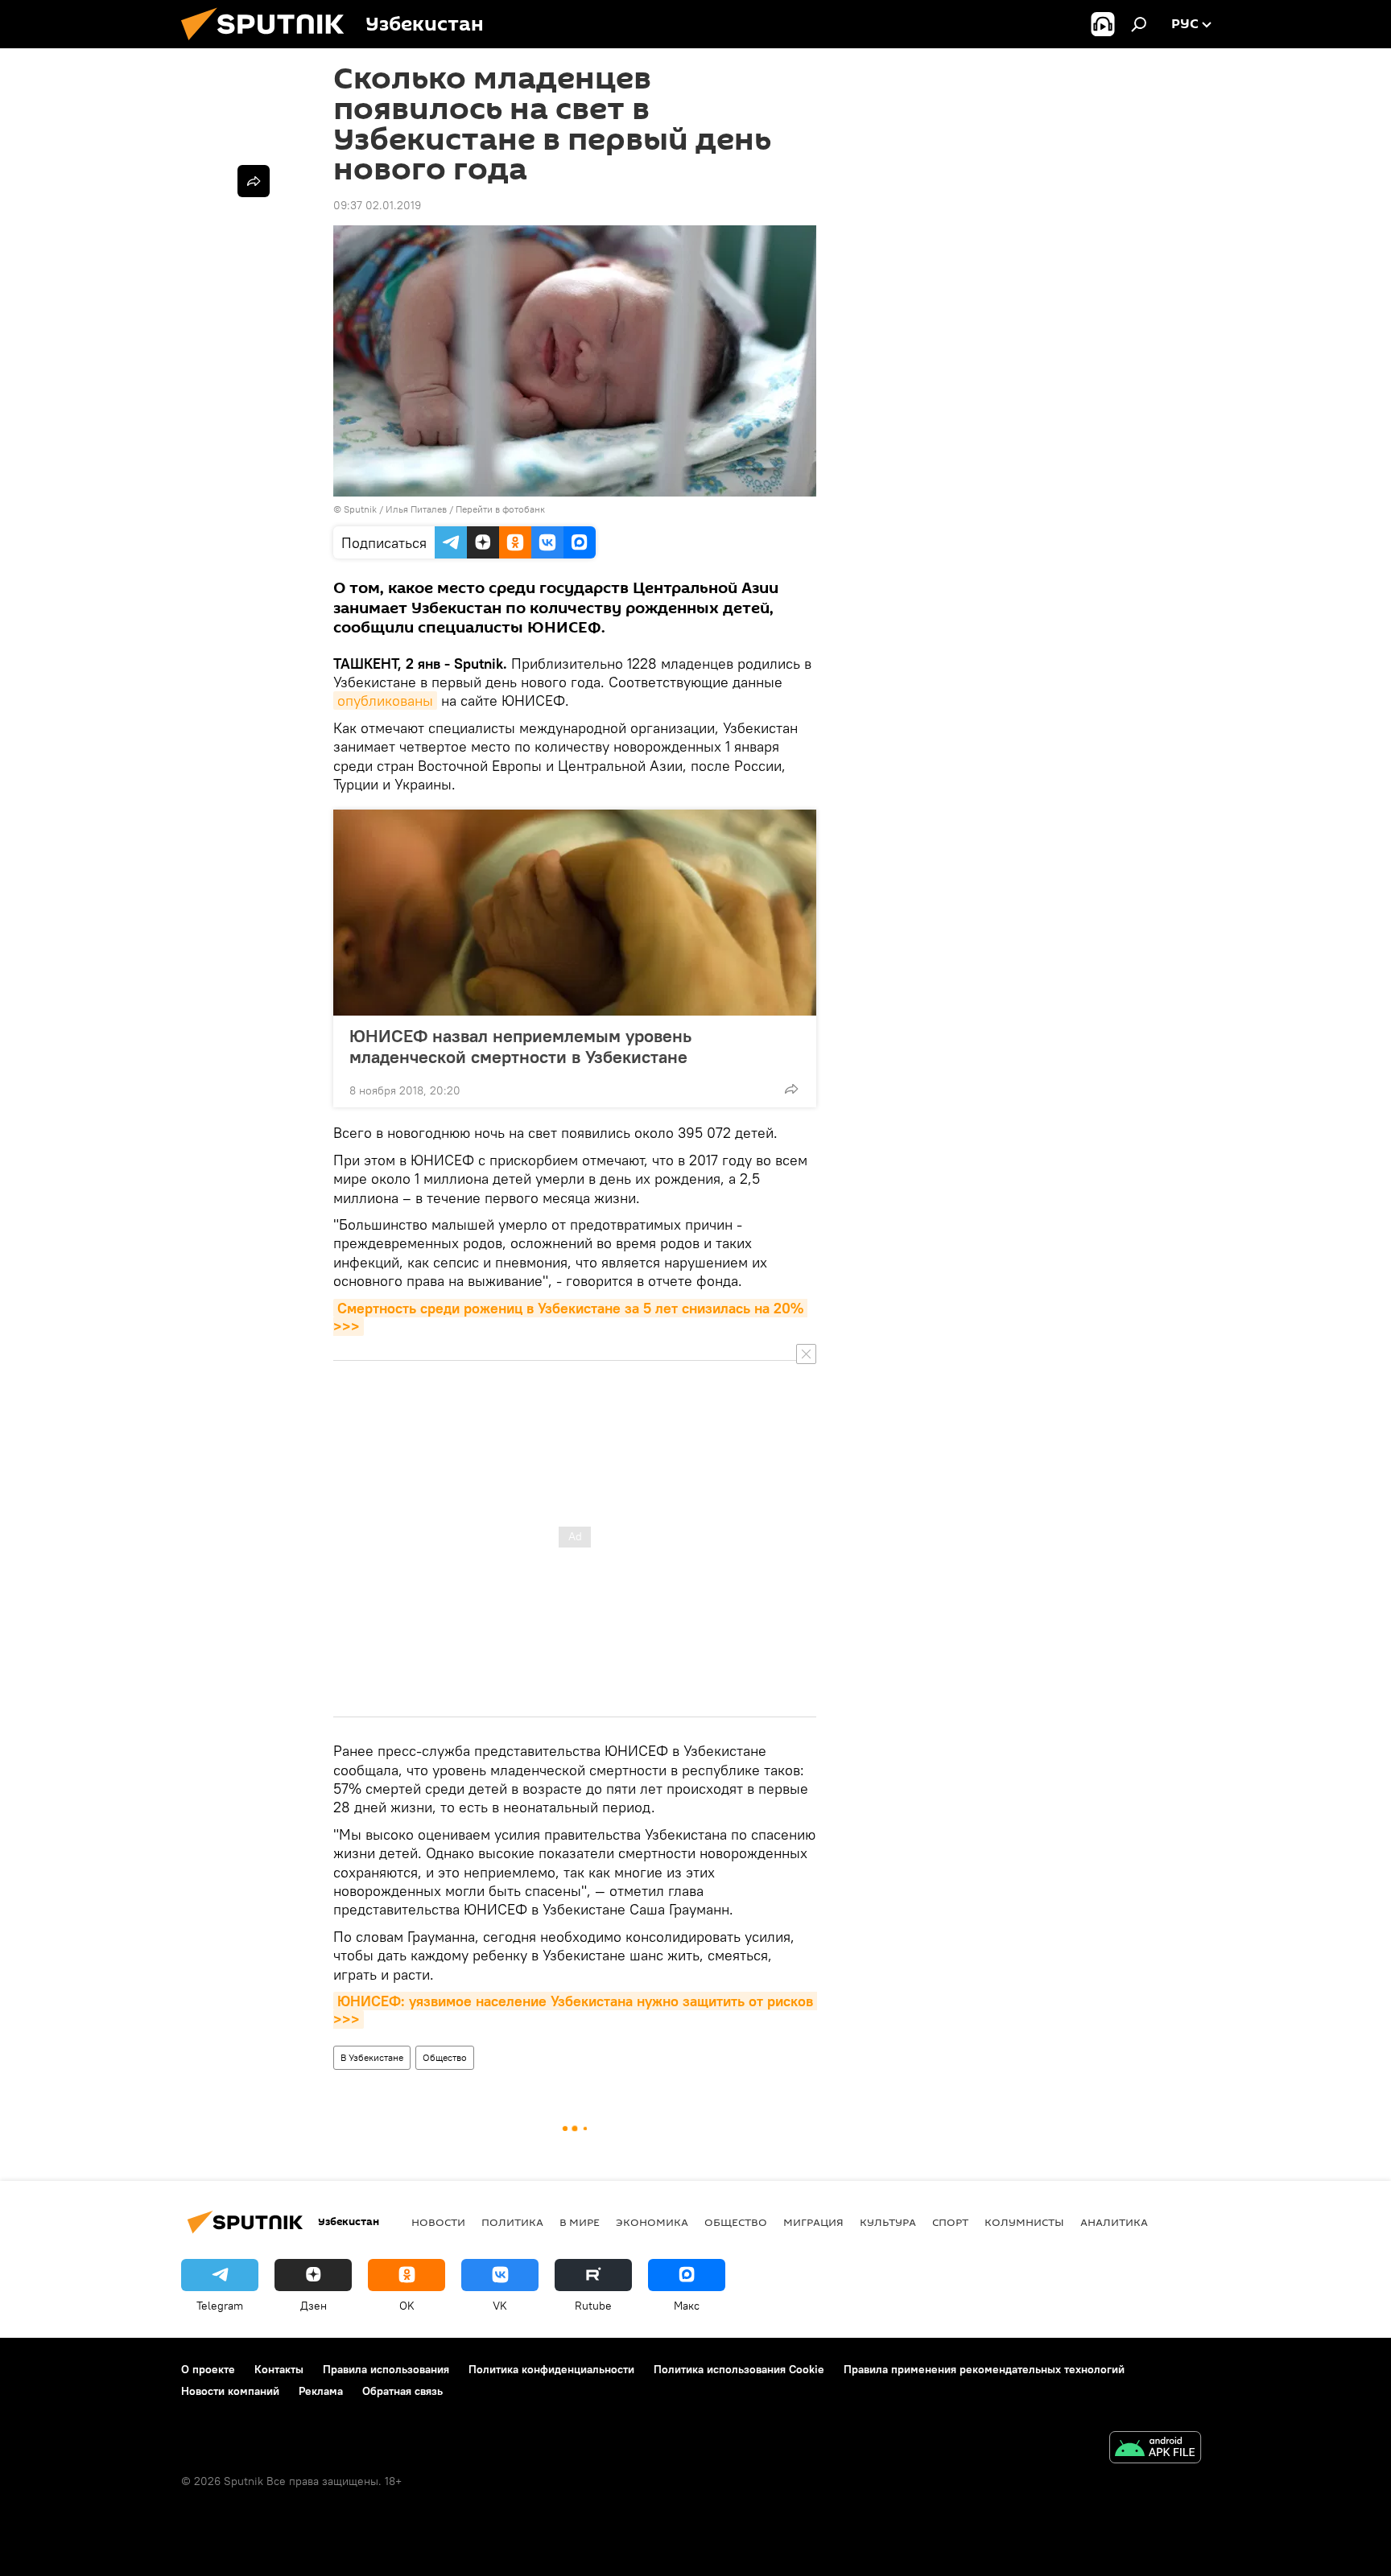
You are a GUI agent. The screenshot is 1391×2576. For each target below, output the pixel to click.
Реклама (321, 2391)
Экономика (652, 2222)
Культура (888, 2222)
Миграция (813, 2222)
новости (438, 2222)
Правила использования (386, 2369)
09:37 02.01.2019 (377, 205)
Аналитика (1114, 2222)
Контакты (279, 2369)
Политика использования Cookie (739, 2369)
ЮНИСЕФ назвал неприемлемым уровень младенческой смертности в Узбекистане (520, 1046)
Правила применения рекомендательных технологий (984, 2369)
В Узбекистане (372, 2057)
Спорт (950, 2222)
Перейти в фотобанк (500, 509)
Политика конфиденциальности (551, 2369)
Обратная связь (402, 2391)
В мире (580, 2222)
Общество (445, 2057)
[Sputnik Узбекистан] (269, 44)
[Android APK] (1155, 2449)
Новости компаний (230, 2391)
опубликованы (385, 701)
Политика (512, 2222)
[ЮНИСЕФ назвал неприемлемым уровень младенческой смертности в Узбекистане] (575, 913)
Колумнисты (1024, 2222)
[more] (791, 1089)
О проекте (208, 2369)
